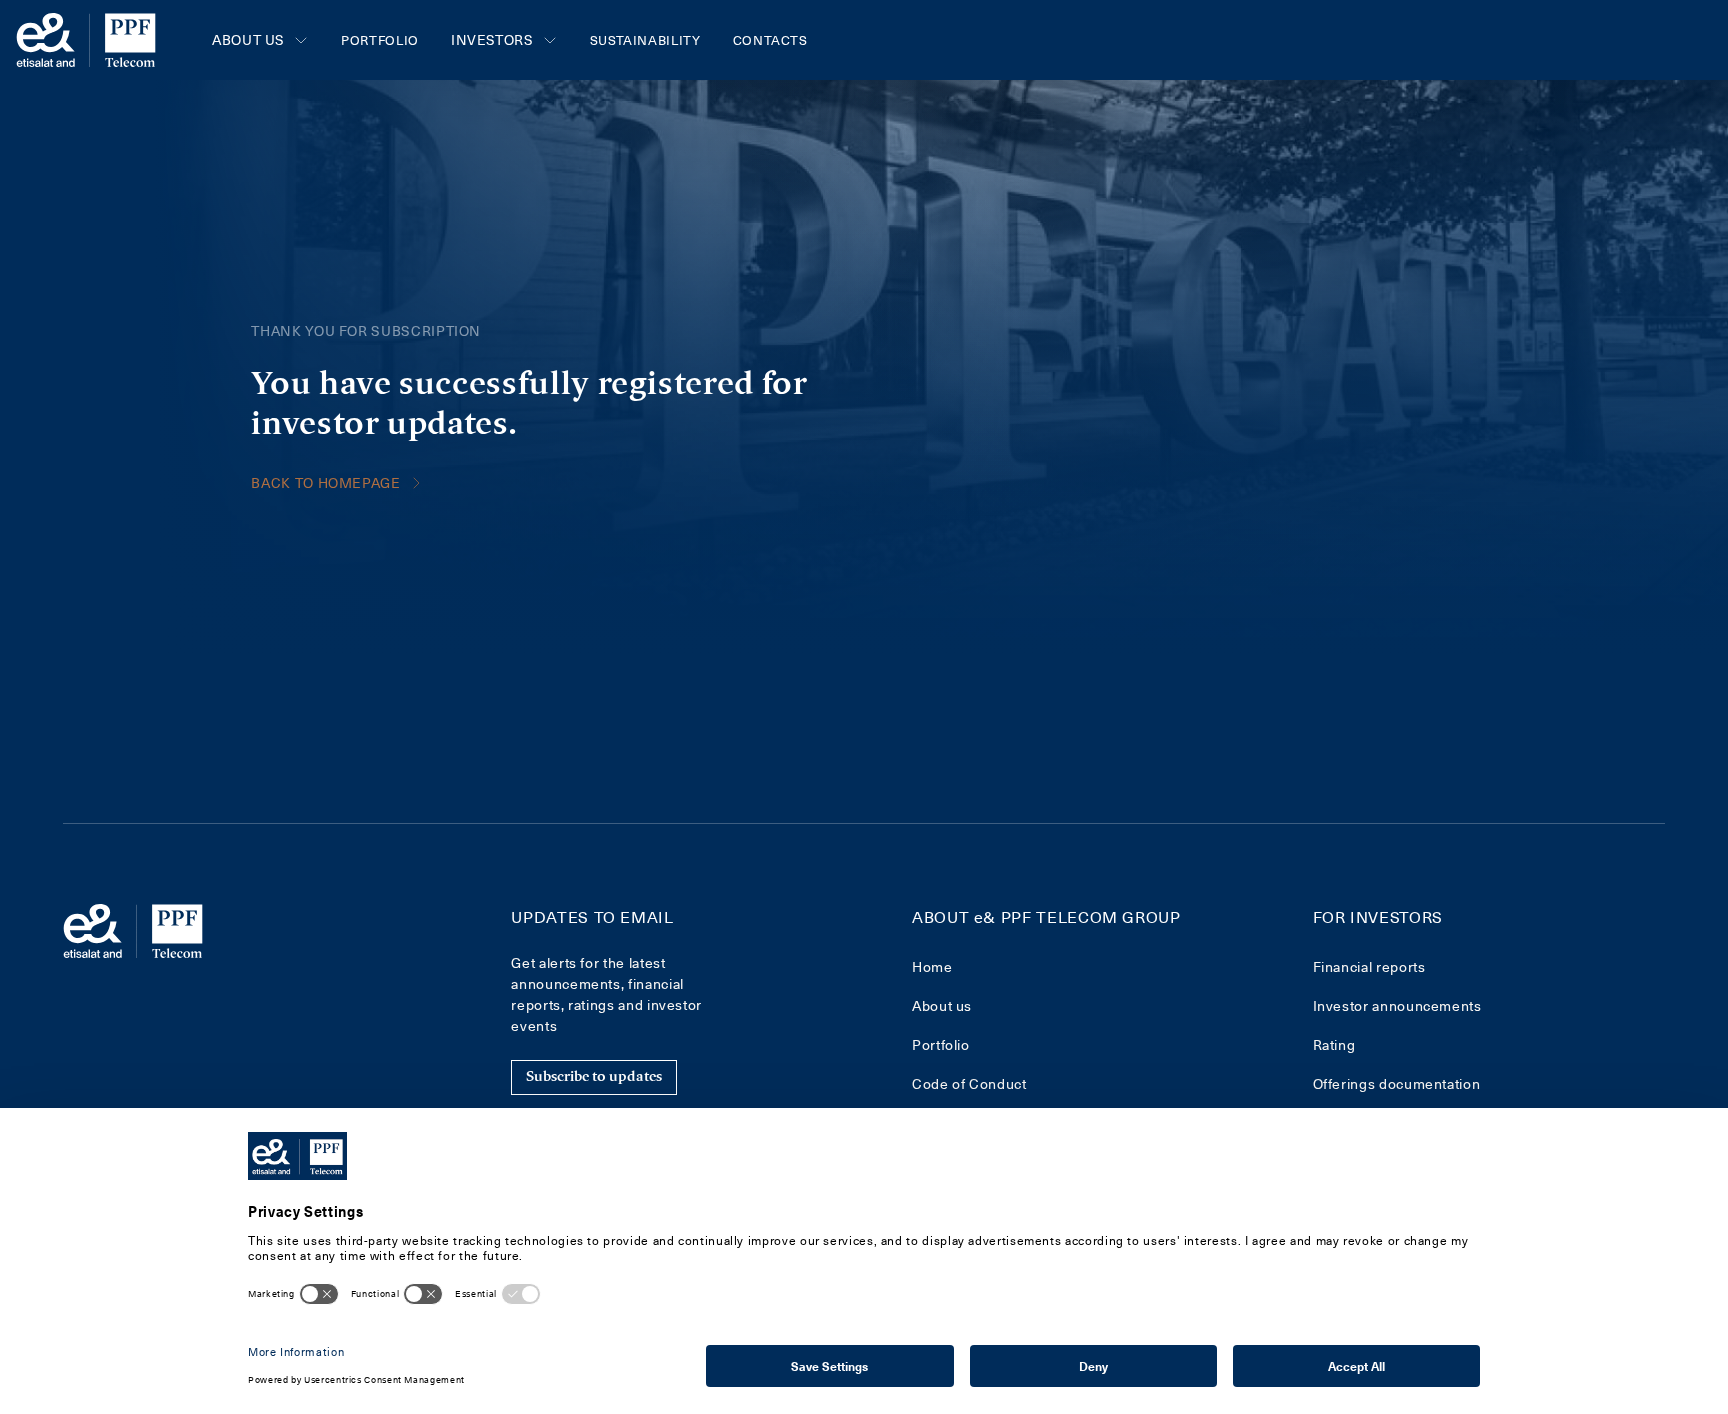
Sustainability (645, 39)
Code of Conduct (969, 1083)
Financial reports (1369, 966)
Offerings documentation (1397, 1083)
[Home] (86, 40)
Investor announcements (1397, 1005)
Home (932, 966)
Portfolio (380, 39)
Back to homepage (325, 482)
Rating (1334, 1044)
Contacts (770, 39)
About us (942, 1005)
